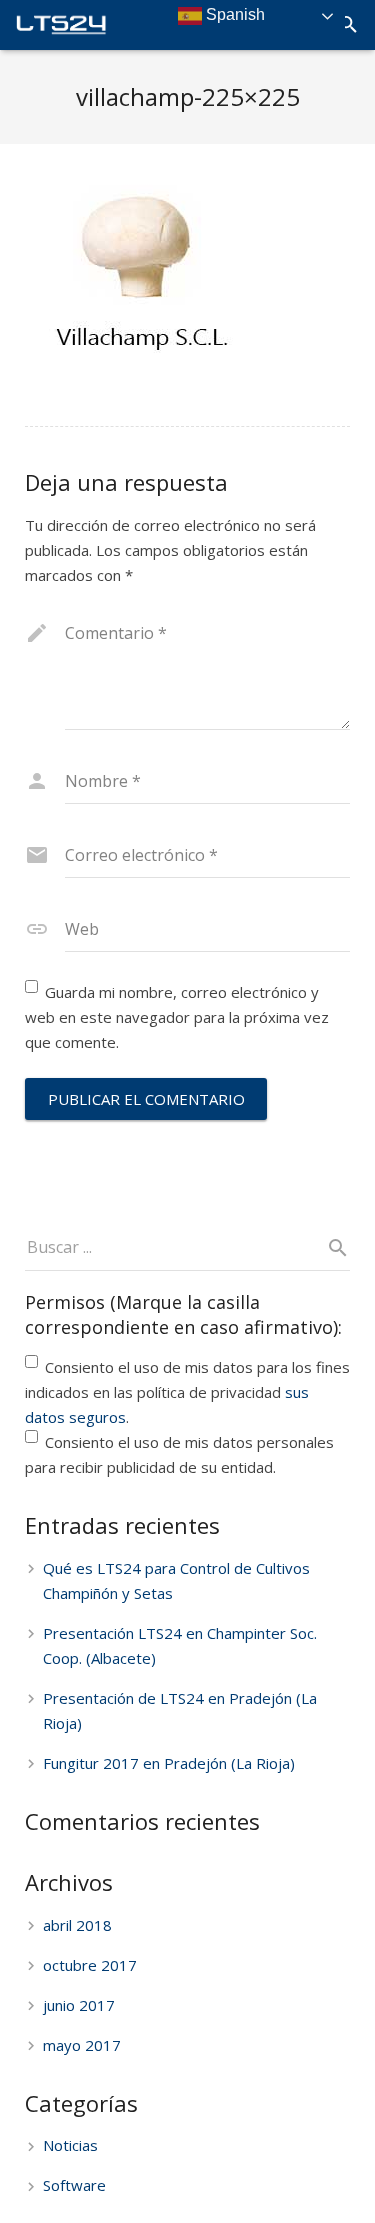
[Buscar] (348, 25)
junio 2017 (79, 2005)
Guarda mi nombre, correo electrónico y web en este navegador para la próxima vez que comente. (177, 1017)
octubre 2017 (90, 1965)
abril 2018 (77, 1925)
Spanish (233, 14)
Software (74, 2185)
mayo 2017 (82, 2045)
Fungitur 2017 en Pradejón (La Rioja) (169, 1763)
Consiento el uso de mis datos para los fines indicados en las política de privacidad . (187, 1392)
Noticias (70, 2145)
